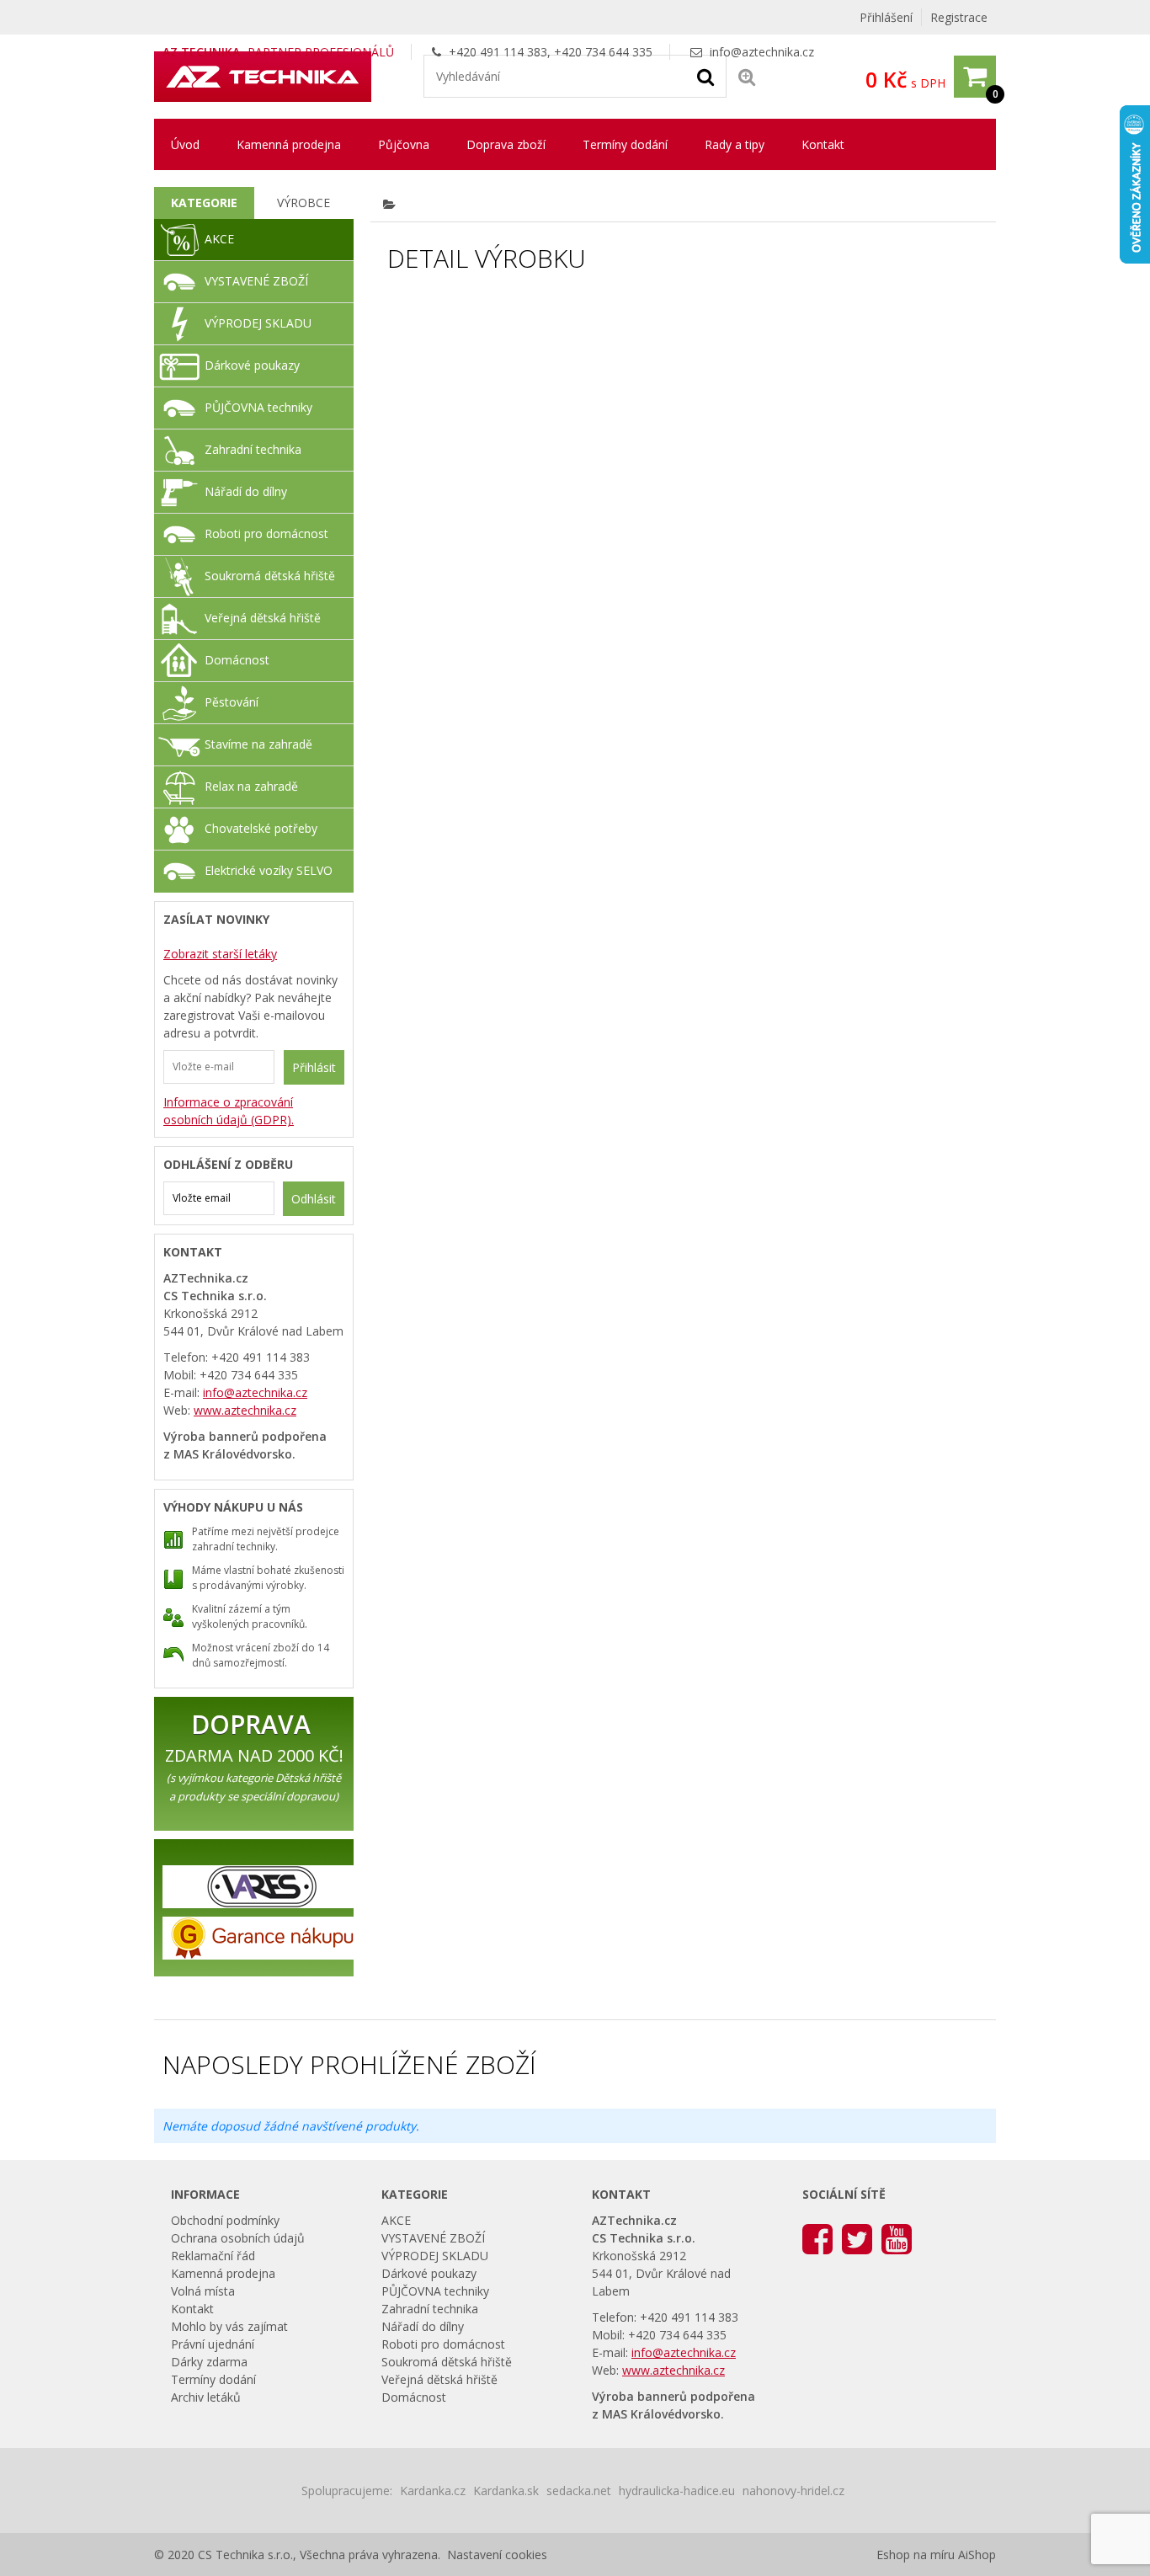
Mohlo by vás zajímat (229, 2326)
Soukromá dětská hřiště (270, 576)
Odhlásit (314, 1199)
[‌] (817, 2238)
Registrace (959, 17)
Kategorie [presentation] (204, 203)
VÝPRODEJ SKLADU (258, 323)
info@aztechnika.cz (762, 52)
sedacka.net (579, 2491)
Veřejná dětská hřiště (263, 618)
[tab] (204, 203)
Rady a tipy (735, 144)
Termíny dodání (625, 144)
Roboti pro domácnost (266, 533)
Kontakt (823, 144)
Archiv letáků (206, 2397)
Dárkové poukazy (252, 365)
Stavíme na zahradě (258, 744)
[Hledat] (705, 76)
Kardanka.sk (506, 2491)
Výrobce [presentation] (303, 203)
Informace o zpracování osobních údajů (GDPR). (229, 1111)
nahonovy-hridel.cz (793, 2491)
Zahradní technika (253, 449)
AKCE (219, 239)
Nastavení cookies (497, 2555)
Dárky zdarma (209, 2362)
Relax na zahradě (251, 786)
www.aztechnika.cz (245, 1410)
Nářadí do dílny (246, 491)
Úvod (185, 144)
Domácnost (237, 660)
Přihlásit (314, 1067)
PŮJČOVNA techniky (258, 407)
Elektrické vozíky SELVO (269, 870)
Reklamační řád (213, 2256)
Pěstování (232, 702)
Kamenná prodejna (289, 144)
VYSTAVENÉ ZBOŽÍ (256, 281)
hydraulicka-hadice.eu (677, 2491)
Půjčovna (404, 144)
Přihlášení (886, 17)
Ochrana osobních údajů (238, 2238)
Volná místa (203, 2291)
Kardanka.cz (433, 2491)
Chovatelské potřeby (261, 828)
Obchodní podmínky (225, 2220)
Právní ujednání (213, 2344)
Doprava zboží (506, 144)
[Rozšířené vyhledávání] (747, 76)
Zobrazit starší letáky (220, 954)
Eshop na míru (916, 2555)
